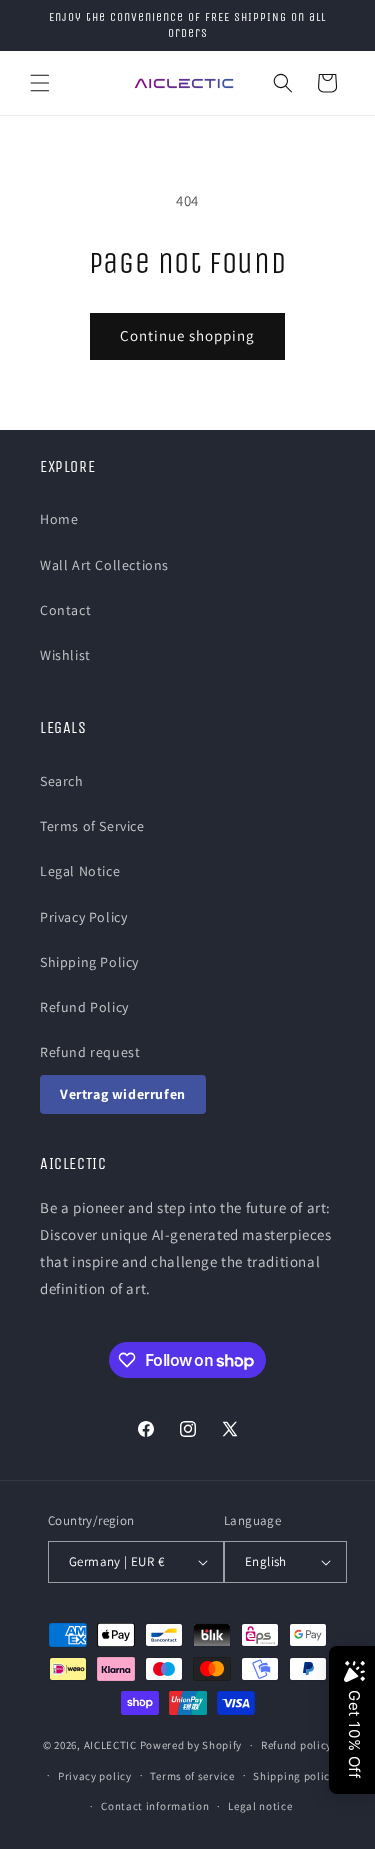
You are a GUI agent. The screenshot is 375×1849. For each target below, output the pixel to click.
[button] (40, 83)
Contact (65, 610)
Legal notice (260, 1806)
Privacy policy (95, 1776)
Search (62, 781)
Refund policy (296, 1745)
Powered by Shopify (191, 1745)
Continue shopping (187, 335)
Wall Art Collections (104, 565)
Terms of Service (92, 826)
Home (59, 519)
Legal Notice (80, 871)
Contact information (155, 1806)
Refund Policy (84, 1007)
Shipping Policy (89, 962)
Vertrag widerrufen (123, 1094)
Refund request (90, 1052)
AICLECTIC (110, 1745)
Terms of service (192, 1776)
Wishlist (65, 655)
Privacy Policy (83, 917)
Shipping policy (294, 1776)
